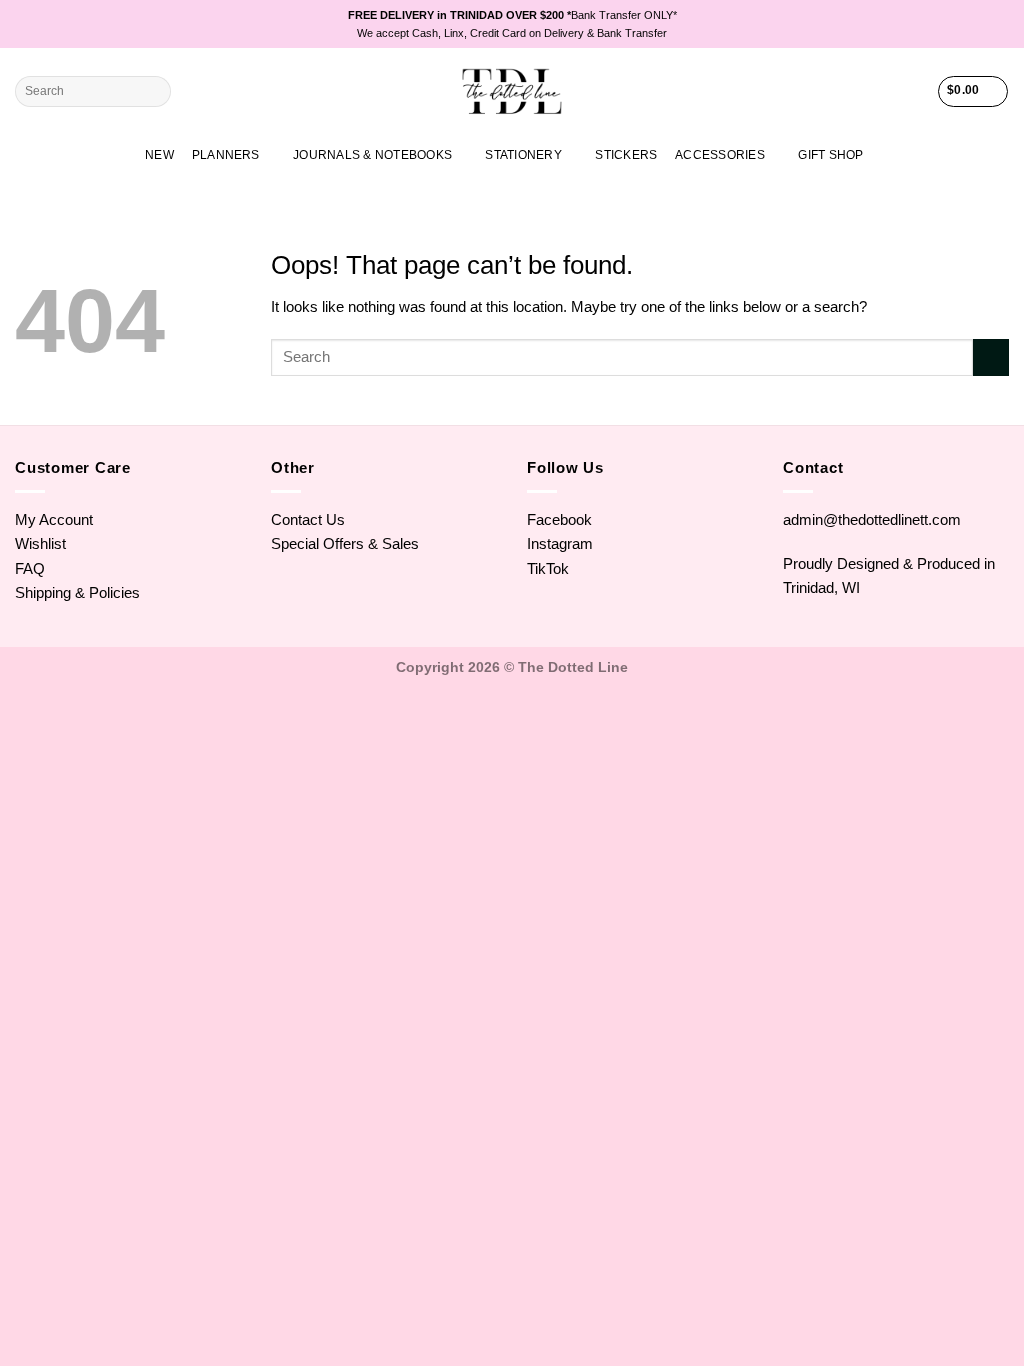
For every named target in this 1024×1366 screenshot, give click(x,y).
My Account (54, 519)
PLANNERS (226, 155)
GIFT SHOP (830, 155)
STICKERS (626, 155)
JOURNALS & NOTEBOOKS (372, 155)
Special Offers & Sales (345, 543)
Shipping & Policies (77, 592)
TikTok (548, 568)
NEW (159, 155)
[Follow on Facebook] (945, 24)
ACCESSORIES (720, 155)
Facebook (559, 519)
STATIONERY (523, 155)
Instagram (560, 543)
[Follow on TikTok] (981, 24)
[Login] (913, 92)
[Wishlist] (880, 92)
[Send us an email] (999, 24)
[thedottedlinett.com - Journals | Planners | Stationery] (512, 91)
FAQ (30, 568)
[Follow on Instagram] (963, 24)
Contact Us (308, 519)
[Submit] (153, 92)
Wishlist (40, 543)
